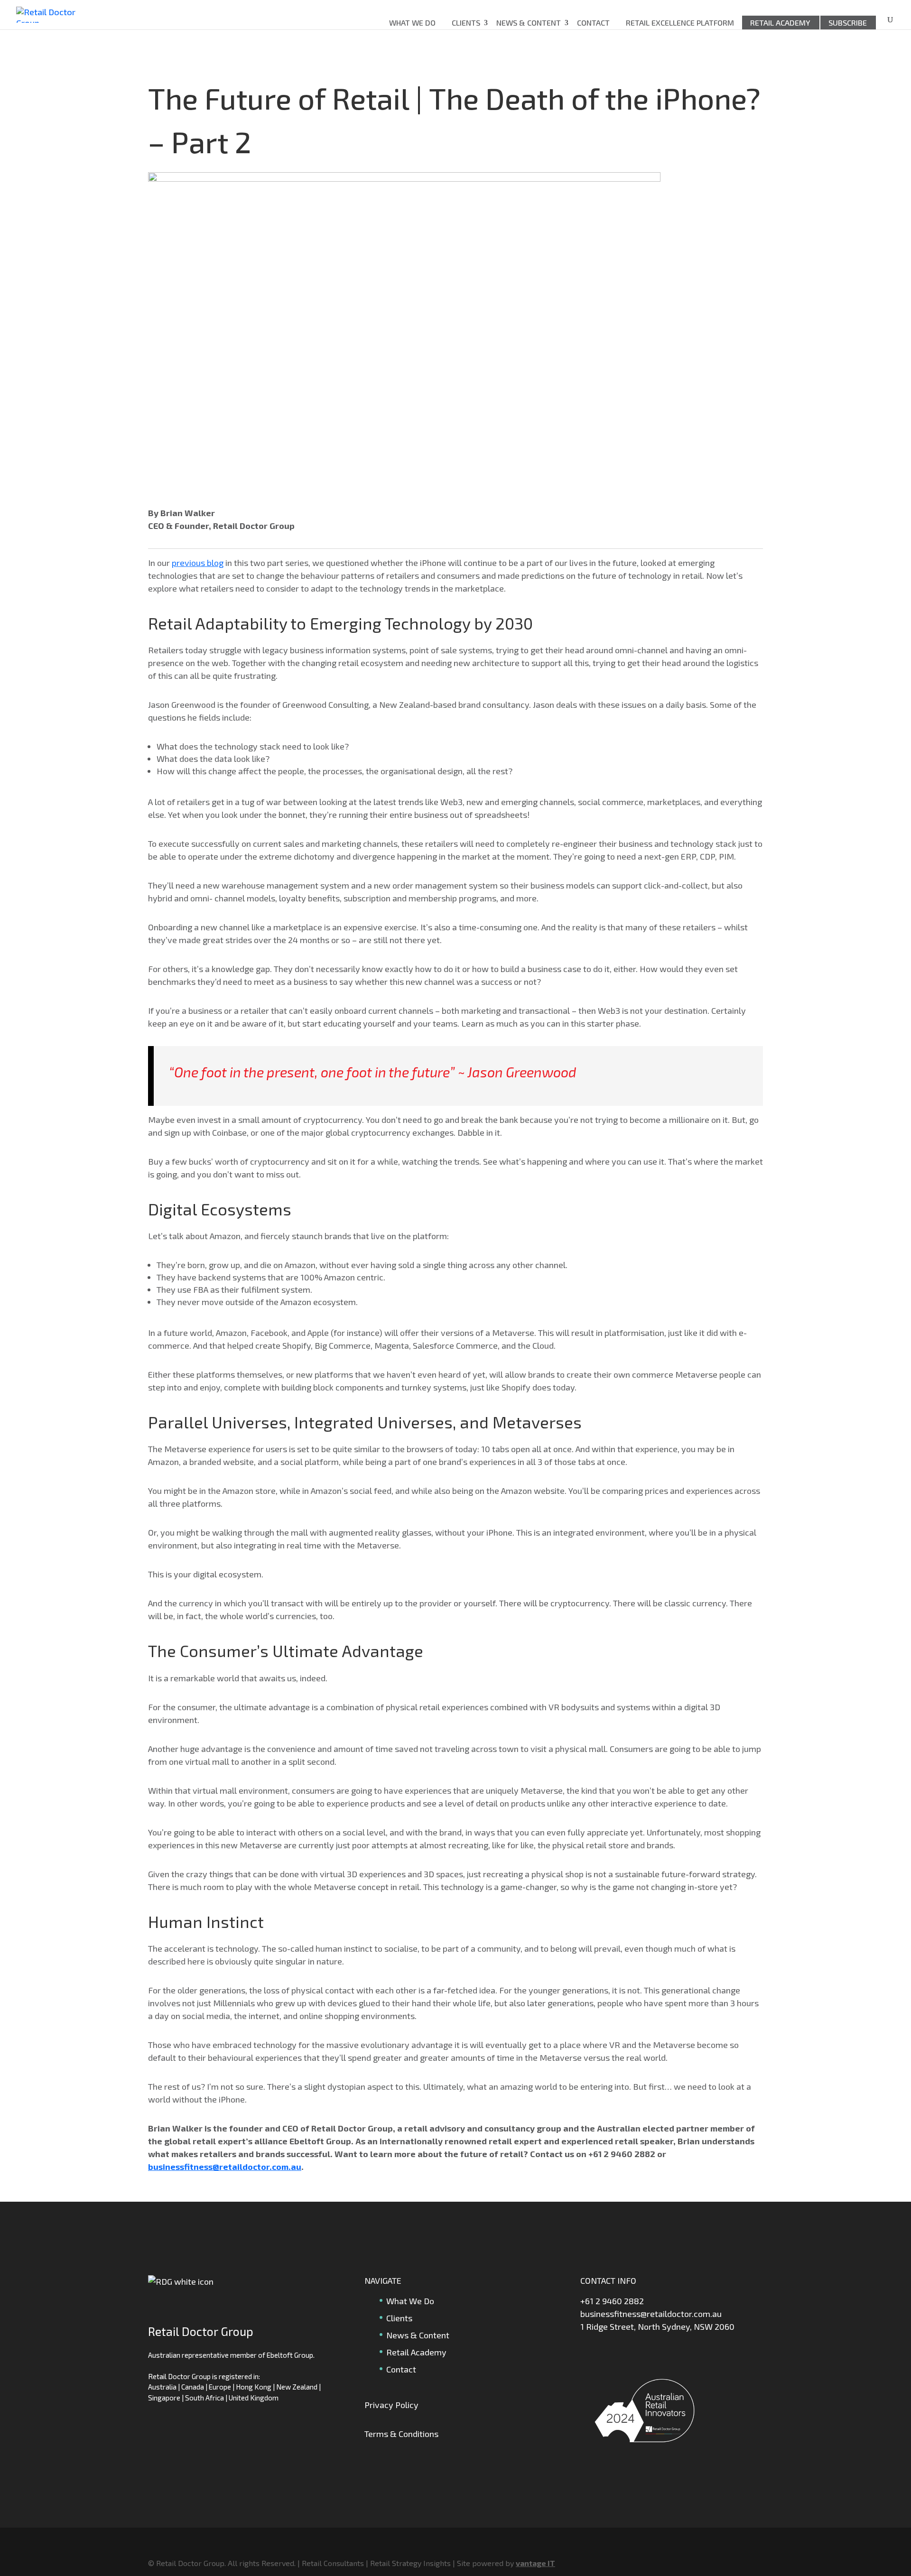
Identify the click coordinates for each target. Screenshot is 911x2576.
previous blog (198, 563)
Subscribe (848, 23)
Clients (466, 23)
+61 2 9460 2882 (612, 2301)
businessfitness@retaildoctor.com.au (225, 2167)
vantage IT (535, 2563)
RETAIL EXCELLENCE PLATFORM (680, 23)
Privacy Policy (391, 2405)
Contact (593, 23)
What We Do (412, 23)
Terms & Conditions (401, 2434)
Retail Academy (780, 23)
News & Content (529, 23)
